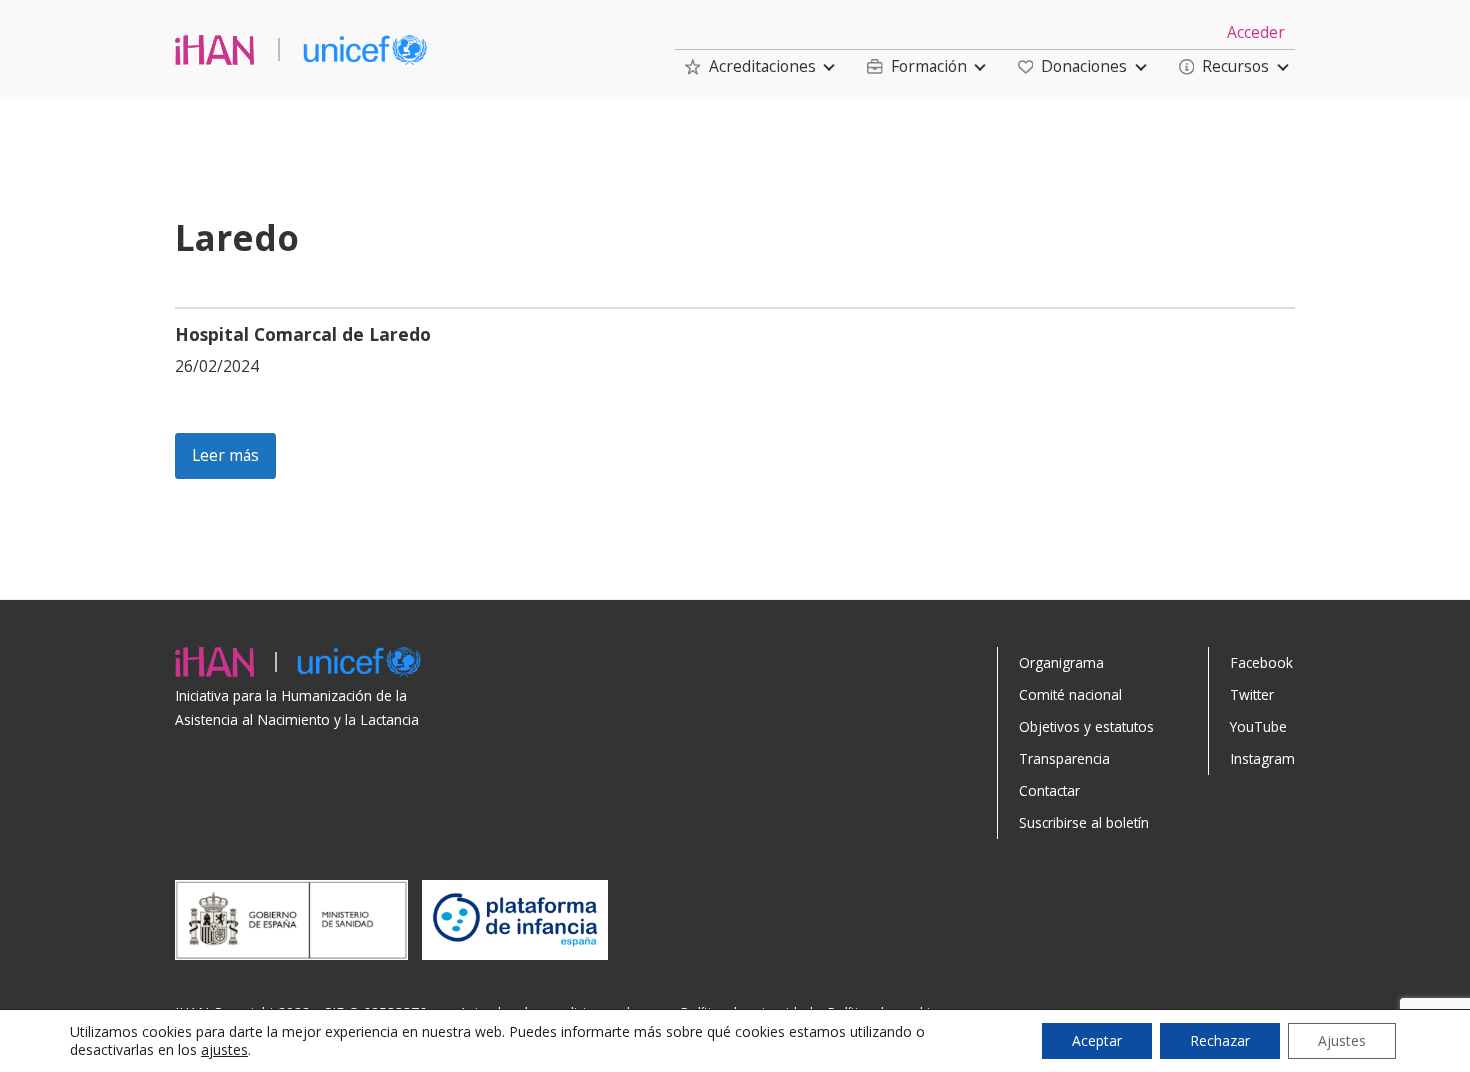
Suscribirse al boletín (1084, 822)
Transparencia (1064, 758)
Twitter (1252, 694)
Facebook (1261, 662)
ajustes (224, 1050)
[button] (750, 66)
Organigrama (1061, 662)
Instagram (1262, 758)
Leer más (225, 455)
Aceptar (1097, 1040)
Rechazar (1220, 1040)
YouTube (1258, 726)
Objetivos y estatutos (1086, 726)
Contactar (1049, 790)
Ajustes (1342, 1040)
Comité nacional (1070, 694)
